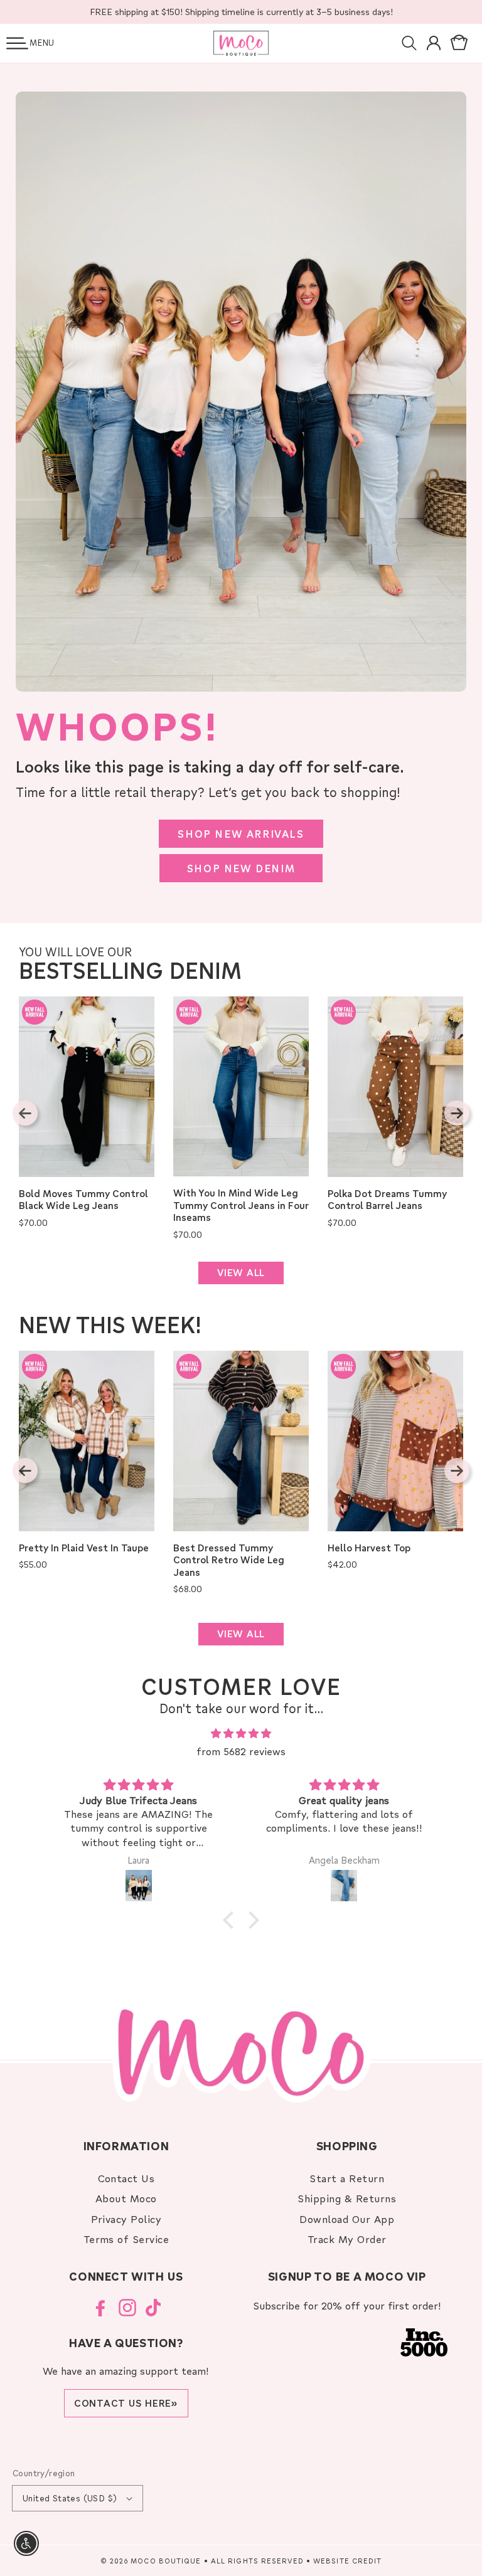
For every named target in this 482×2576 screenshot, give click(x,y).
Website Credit (347, 2561)
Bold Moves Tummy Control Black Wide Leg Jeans (83, 1200)
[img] (241, 1734)
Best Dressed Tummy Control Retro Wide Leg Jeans (229, 1560)
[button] (17, 43)
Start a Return (347, 2178)
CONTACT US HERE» (126, 2403)
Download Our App (347, 2219)
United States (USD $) (70, 2498)
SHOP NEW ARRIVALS (241, 834)
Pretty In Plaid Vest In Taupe (84, 1548)
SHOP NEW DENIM (241, 868)
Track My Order (347, 2239)
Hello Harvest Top (369, 1548)
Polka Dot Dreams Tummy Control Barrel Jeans (387, 1200)
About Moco (126, 2198)
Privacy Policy (126, 2219)
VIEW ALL (241, 1272)
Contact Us (126, 2178)
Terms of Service (126, 2239)
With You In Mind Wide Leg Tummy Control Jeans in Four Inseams (241, 1205)
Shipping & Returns (347, 2198)
